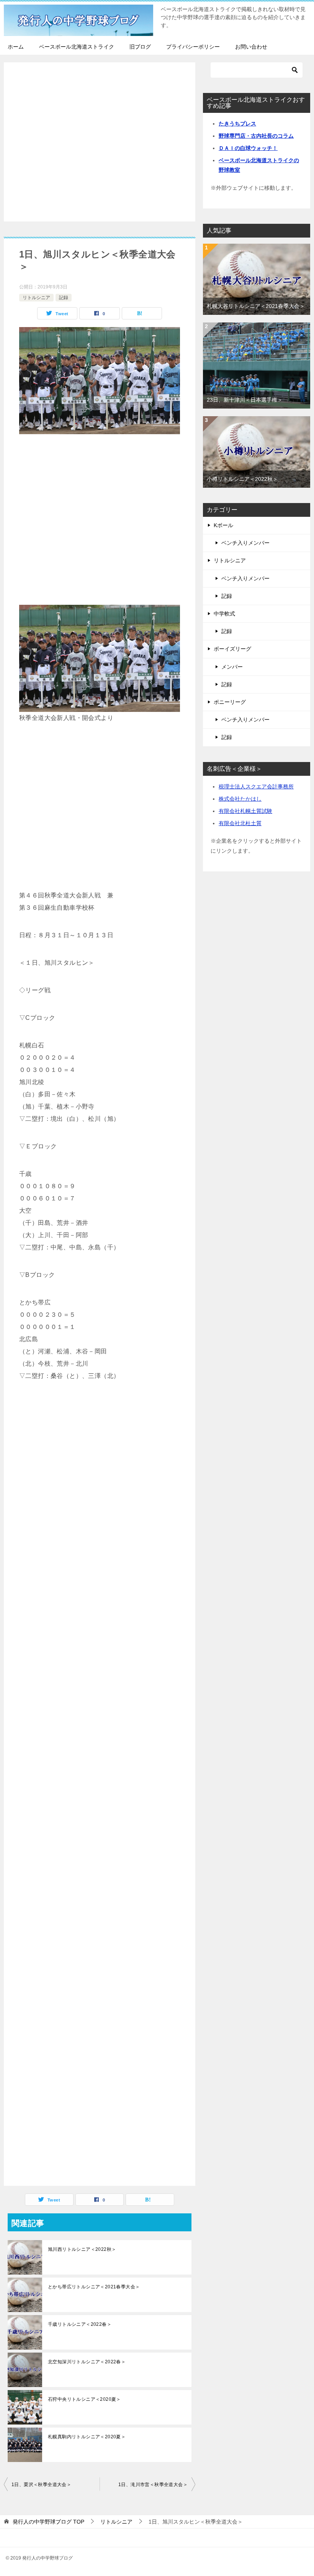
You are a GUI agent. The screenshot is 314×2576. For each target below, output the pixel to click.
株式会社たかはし (240, 799)
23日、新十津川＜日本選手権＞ (245, 400)
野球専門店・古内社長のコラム (256, 136)
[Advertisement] (100, 143)
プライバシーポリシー (193, 47)
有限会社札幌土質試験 (245, 811)
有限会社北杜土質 (240, 823)
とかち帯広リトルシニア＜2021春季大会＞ (94, 2287)
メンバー (232, 667)
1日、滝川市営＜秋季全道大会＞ (153, 2485)
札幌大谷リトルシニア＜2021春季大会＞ (256, 306)
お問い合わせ (251, 47)
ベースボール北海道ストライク (77, 47)
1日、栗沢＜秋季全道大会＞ (41, 2485)
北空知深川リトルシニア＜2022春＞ (87, 2362)
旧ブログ (140, 47)
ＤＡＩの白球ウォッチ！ (248, 148)
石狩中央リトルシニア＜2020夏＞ (84, 2399)
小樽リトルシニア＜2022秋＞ (242, 479)
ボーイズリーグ (232, 649)
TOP (48, 2522)
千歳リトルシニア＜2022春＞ (80, 2324)
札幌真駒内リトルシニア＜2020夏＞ (87, 2437)
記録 (64, 298)
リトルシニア (36, 298)
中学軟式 (224, 614)
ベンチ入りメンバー (245, 543)
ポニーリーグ (230, 702)
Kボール (223, 525)
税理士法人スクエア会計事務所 (256, 786)
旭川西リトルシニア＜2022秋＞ (82, 2249)
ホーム (16, 47)
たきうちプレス (237, 124)
